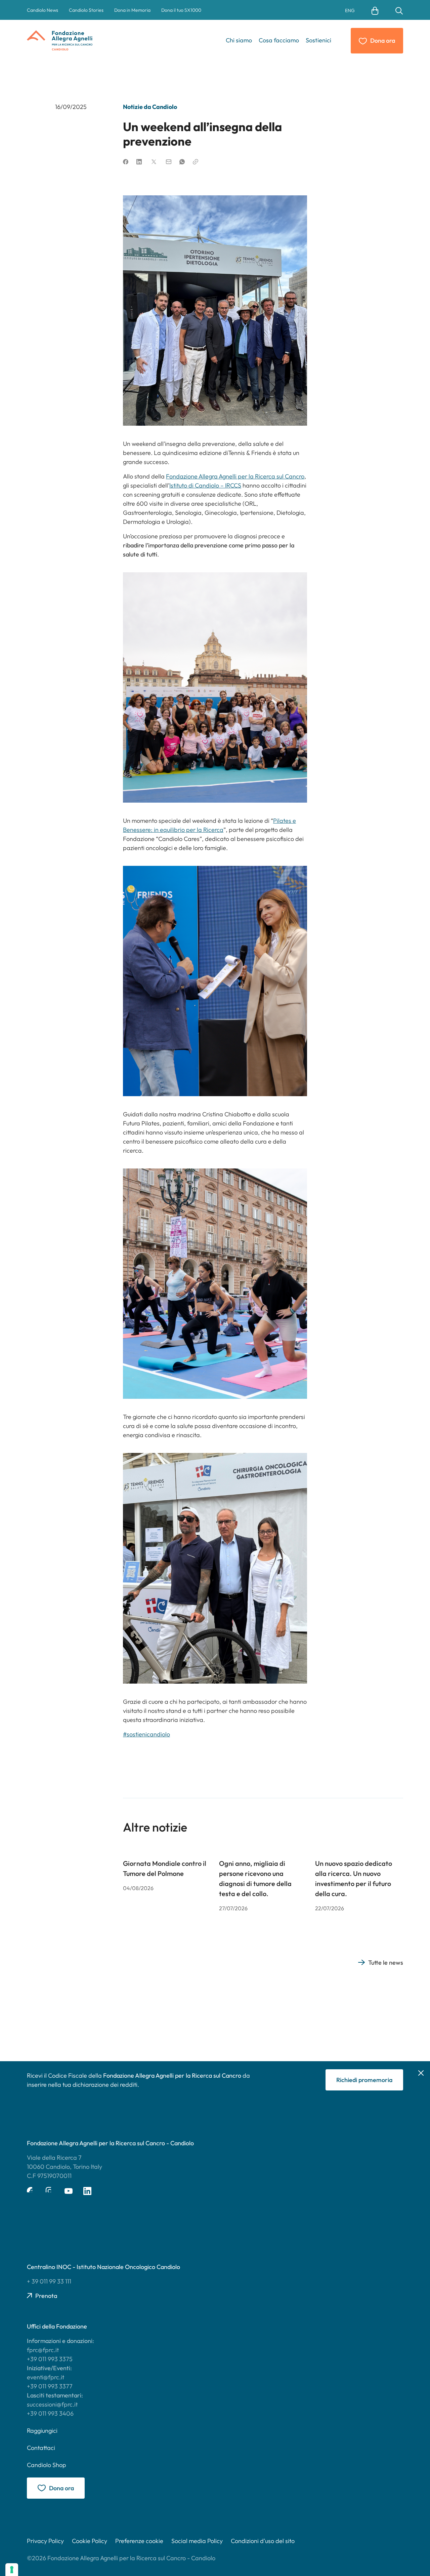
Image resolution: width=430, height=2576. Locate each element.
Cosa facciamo (279, 40)
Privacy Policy (45, 2541)
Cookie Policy (90, 2541)
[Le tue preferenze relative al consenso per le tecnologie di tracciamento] (12, 2570)
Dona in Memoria (132, 10)
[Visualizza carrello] (375, 10)
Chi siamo (239, 40)
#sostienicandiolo (146, 1734)
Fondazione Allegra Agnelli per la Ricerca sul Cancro (235, 476)
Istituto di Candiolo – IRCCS (205, 485)
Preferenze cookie (139, 2541)
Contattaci (41, 2448)
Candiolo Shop (47, 2465)
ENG (350, 10)
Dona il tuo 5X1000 (181, 10)
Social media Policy (197, 2541)
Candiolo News (42, 10)
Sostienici (318, 40)
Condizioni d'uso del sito (263, 2541)
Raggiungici (42, 2431)
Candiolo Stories (86, 10)
